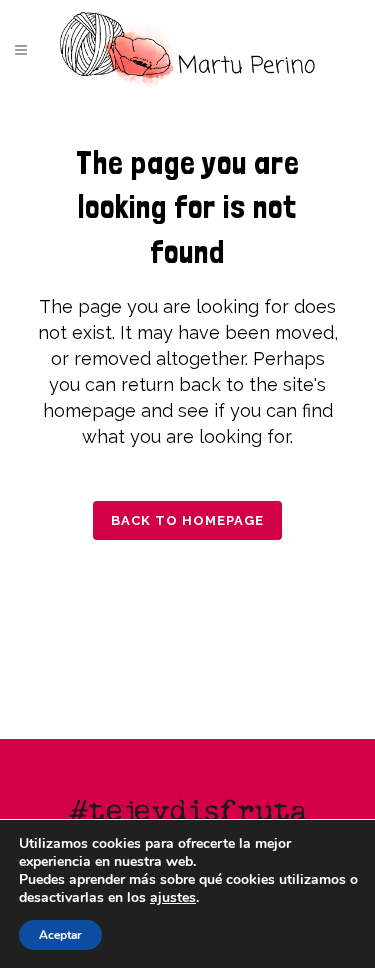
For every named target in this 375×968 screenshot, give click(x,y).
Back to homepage (187, 520)
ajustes (173, 898)
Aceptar (60, 935)
